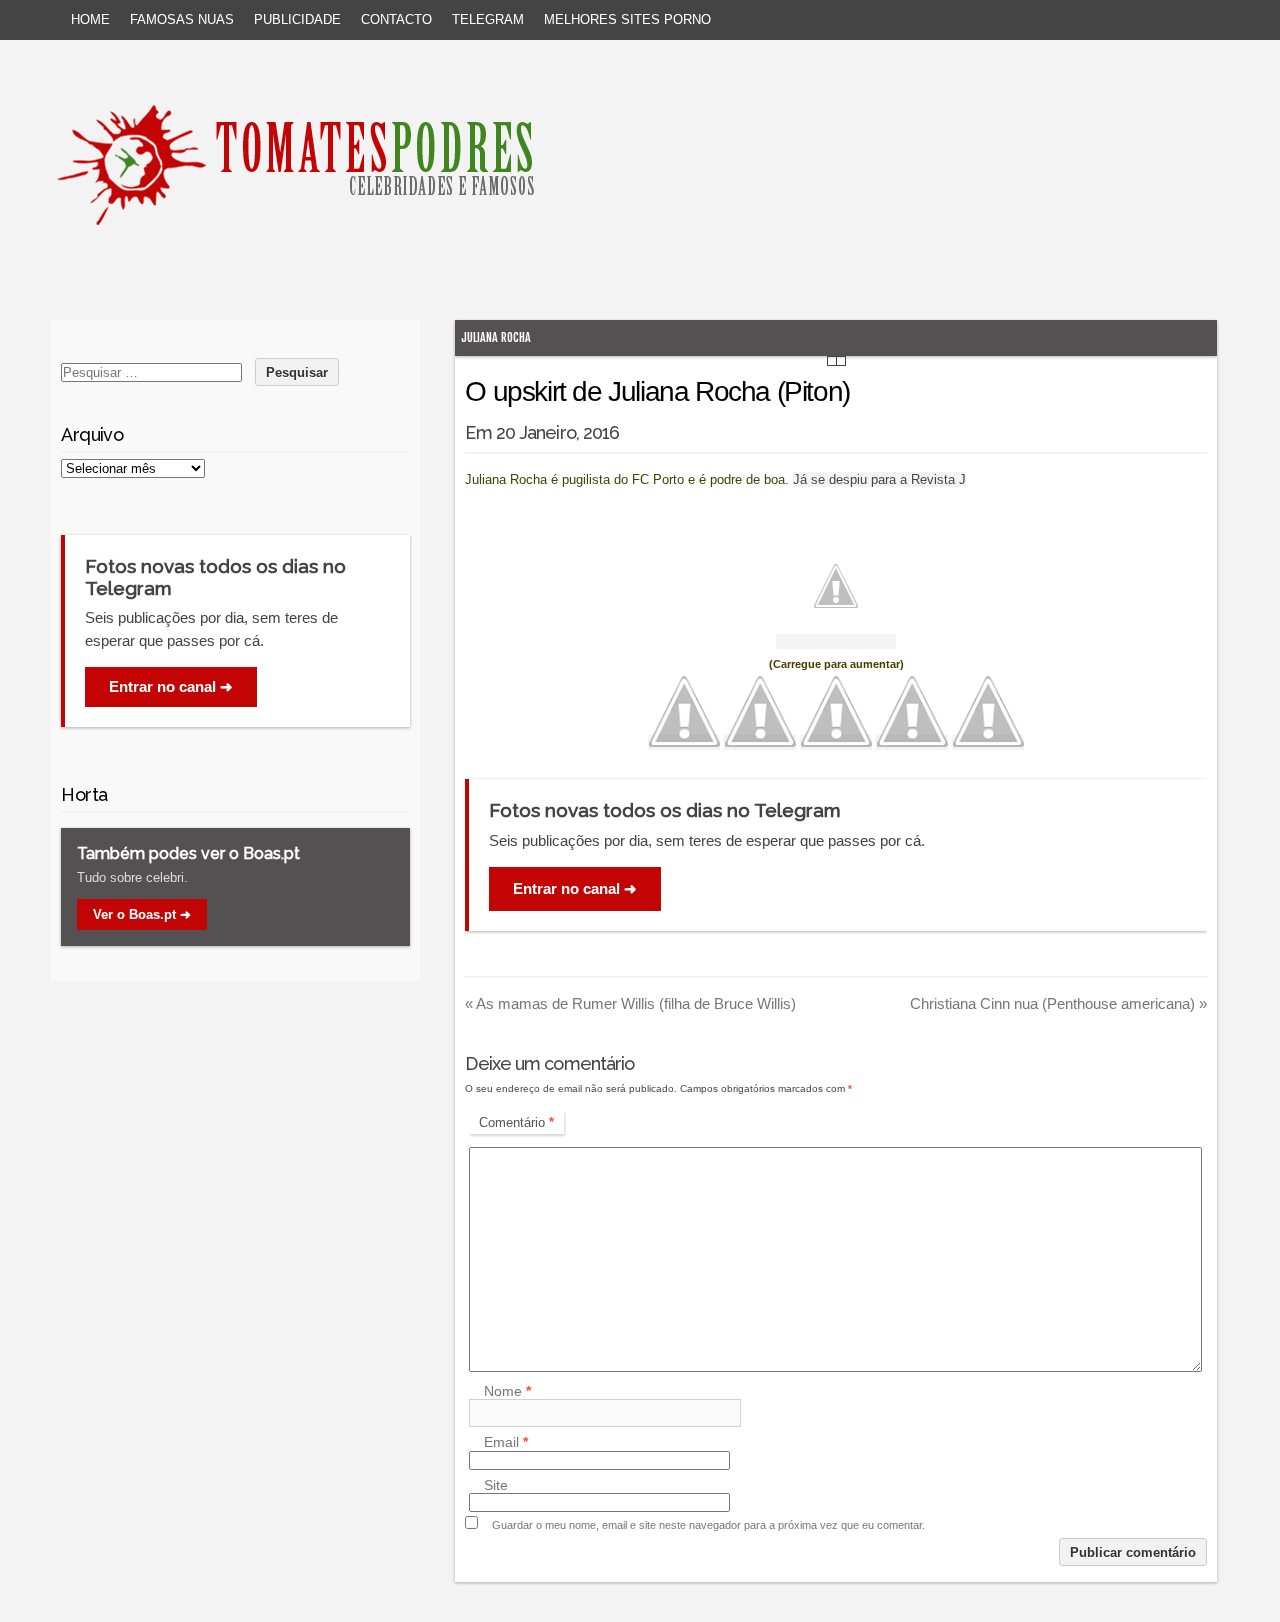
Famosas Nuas (182, 19)
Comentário (516, 1122)
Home (90, 19)
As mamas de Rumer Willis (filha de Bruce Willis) (630, 1003)
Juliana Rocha (496, 337)
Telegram (488, 19)
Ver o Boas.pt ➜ (142, 914)
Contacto (396, 19)
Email (506, 1443)
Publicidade (297, 19)
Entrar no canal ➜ (575, 888)
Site (496, 1485)
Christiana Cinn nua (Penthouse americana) (1058, 1003)
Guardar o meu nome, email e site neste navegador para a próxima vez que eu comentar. (708, 1525)
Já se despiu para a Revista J (879, 479)
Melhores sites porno (627, 19)
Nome (507, 1391)
